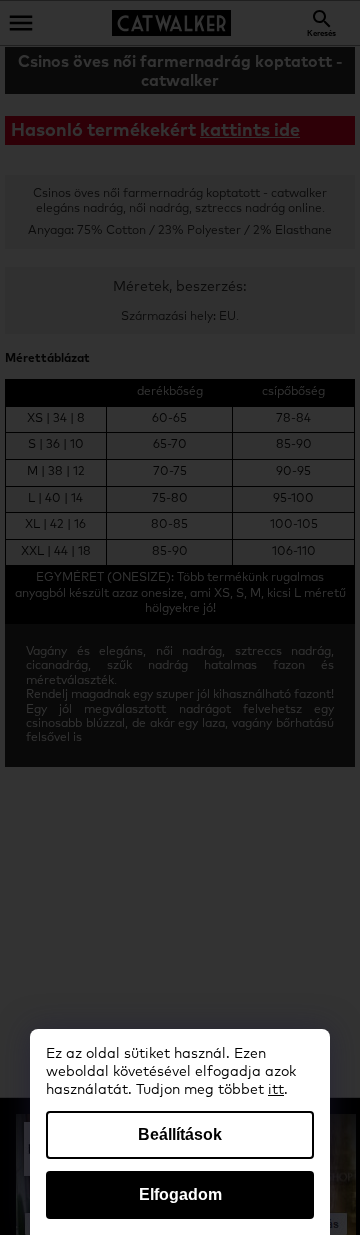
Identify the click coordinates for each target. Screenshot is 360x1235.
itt (276, 1090)
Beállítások (180, 1134)
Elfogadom (180, 1194)
